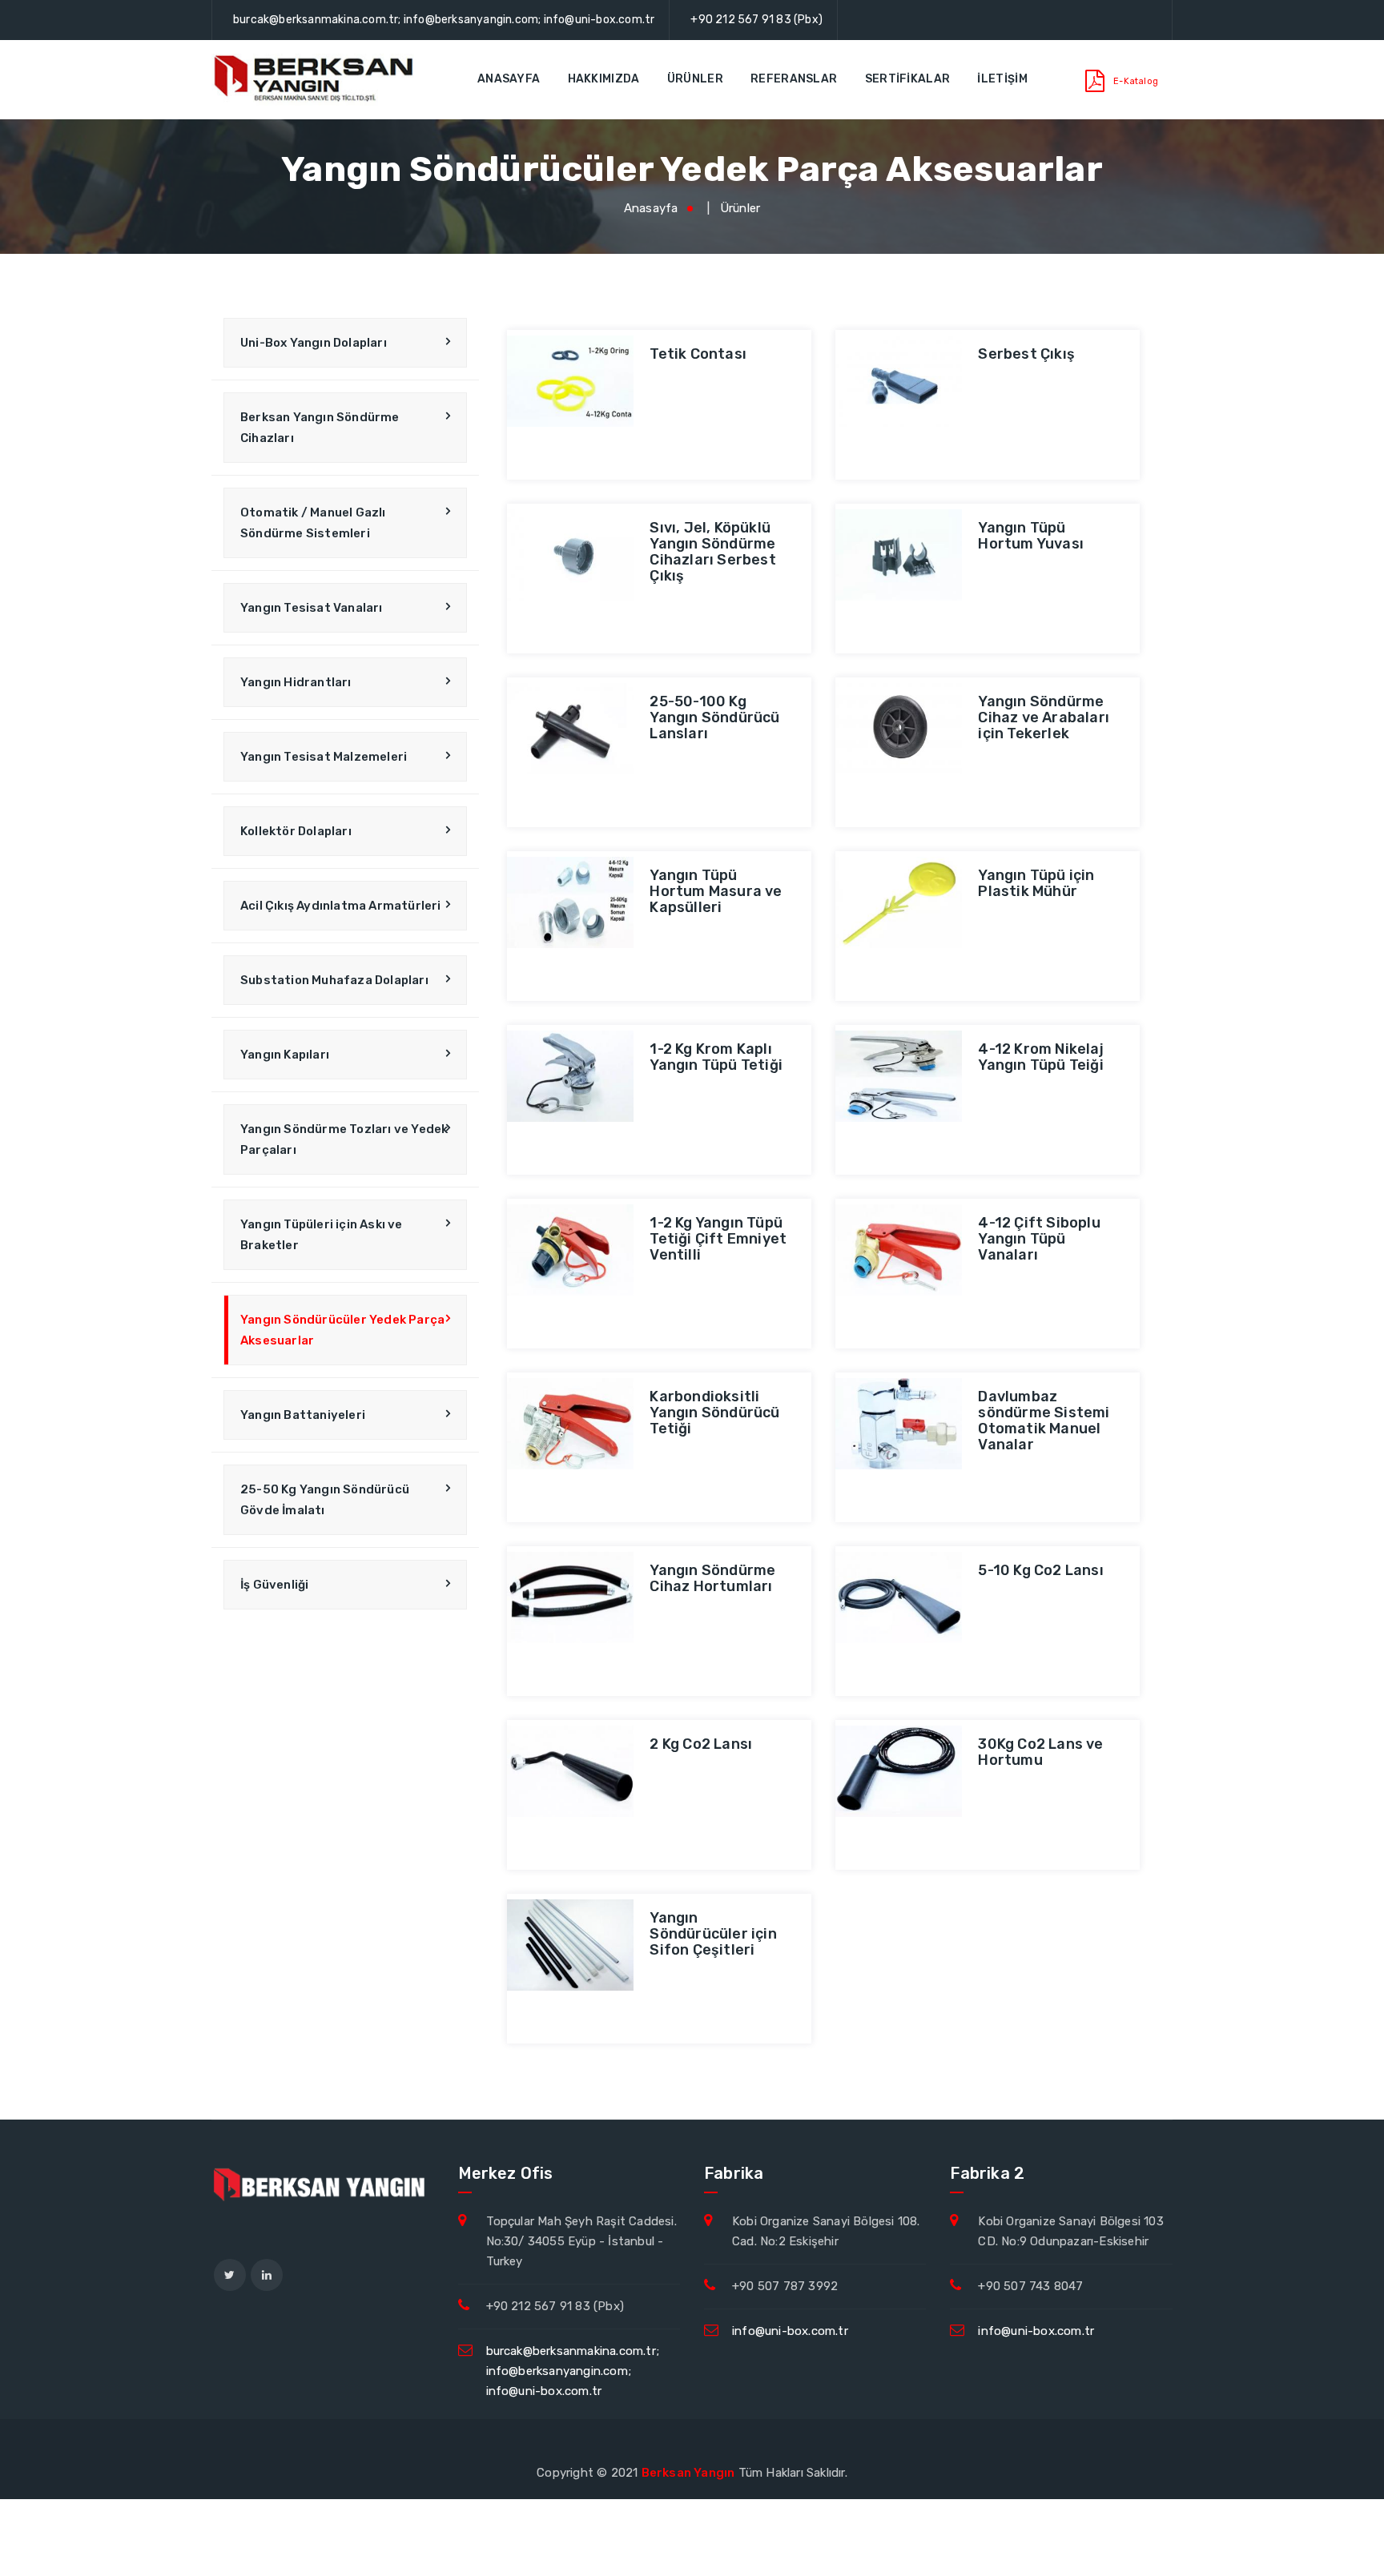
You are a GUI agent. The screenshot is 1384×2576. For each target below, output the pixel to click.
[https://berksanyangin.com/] (316, 79)
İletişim (1002, 79)
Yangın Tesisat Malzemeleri (324, 757)
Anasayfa (509, 79)
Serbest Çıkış (1026, 354)
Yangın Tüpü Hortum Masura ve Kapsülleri (716, 891)
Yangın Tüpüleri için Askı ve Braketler (322, 1235)
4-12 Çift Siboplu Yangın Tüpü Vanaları (1039, 1239)
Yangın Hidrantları (296, 682)
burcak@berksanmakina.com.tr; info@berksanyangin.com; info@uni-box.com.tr (444, 20)
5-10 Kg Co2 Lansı (1040, 1570)
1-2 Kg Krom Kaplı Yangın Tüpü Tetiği (716, 1057)
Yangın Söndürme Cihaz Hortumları (712, 1578)
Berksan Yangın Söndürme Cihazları (320, 428)
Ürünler (695, 79)
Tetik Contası (698, 354)
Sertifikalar (908, 79)
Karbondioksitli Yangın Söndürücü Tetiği (714, 1413)
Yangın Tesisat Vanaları (312, 608)
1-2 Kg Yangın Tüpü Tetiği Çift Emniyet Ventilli (718, 1239)
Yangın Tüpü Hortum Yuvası (1031, 536)
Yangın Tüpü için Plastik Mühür (1036, 883)
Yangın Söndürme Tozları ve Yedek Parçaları (344, 1139)
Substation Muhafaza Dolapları (334, 980)
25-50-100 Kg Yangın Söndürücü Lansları (714, 717)
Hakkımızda (604, 79)
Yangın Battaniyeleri (303, 1415)
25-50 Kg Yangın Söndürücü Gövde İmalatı (325, 1500)
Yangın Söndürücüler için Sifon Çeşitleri (713, 1934)
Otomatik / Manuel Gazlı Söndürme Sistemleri (313, 523)
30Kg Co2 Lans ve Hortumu (1040, 1752)
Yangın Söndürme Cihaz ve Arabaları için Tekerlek (1044, 717)
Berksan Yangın (688, 2473)
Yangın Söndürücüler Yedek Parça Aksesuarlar (342, 1330)
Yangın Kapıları (285, 1055)
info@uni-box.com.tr (790, 2331)
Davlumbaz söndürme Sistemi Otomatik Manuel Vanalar (1044, 1421)
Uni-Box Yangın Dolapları (314, 343)
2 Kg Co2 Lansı (701, 1744)
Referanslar (794, 79)
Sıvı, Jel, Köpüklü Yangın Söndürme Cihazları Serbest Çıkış (712, 552)
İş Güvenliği (274, 1585)
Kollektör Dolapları (296, 831)
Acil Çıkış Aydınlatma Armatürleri (341, 906)
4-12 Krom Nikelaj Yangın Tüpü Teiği (1040, 1057)
